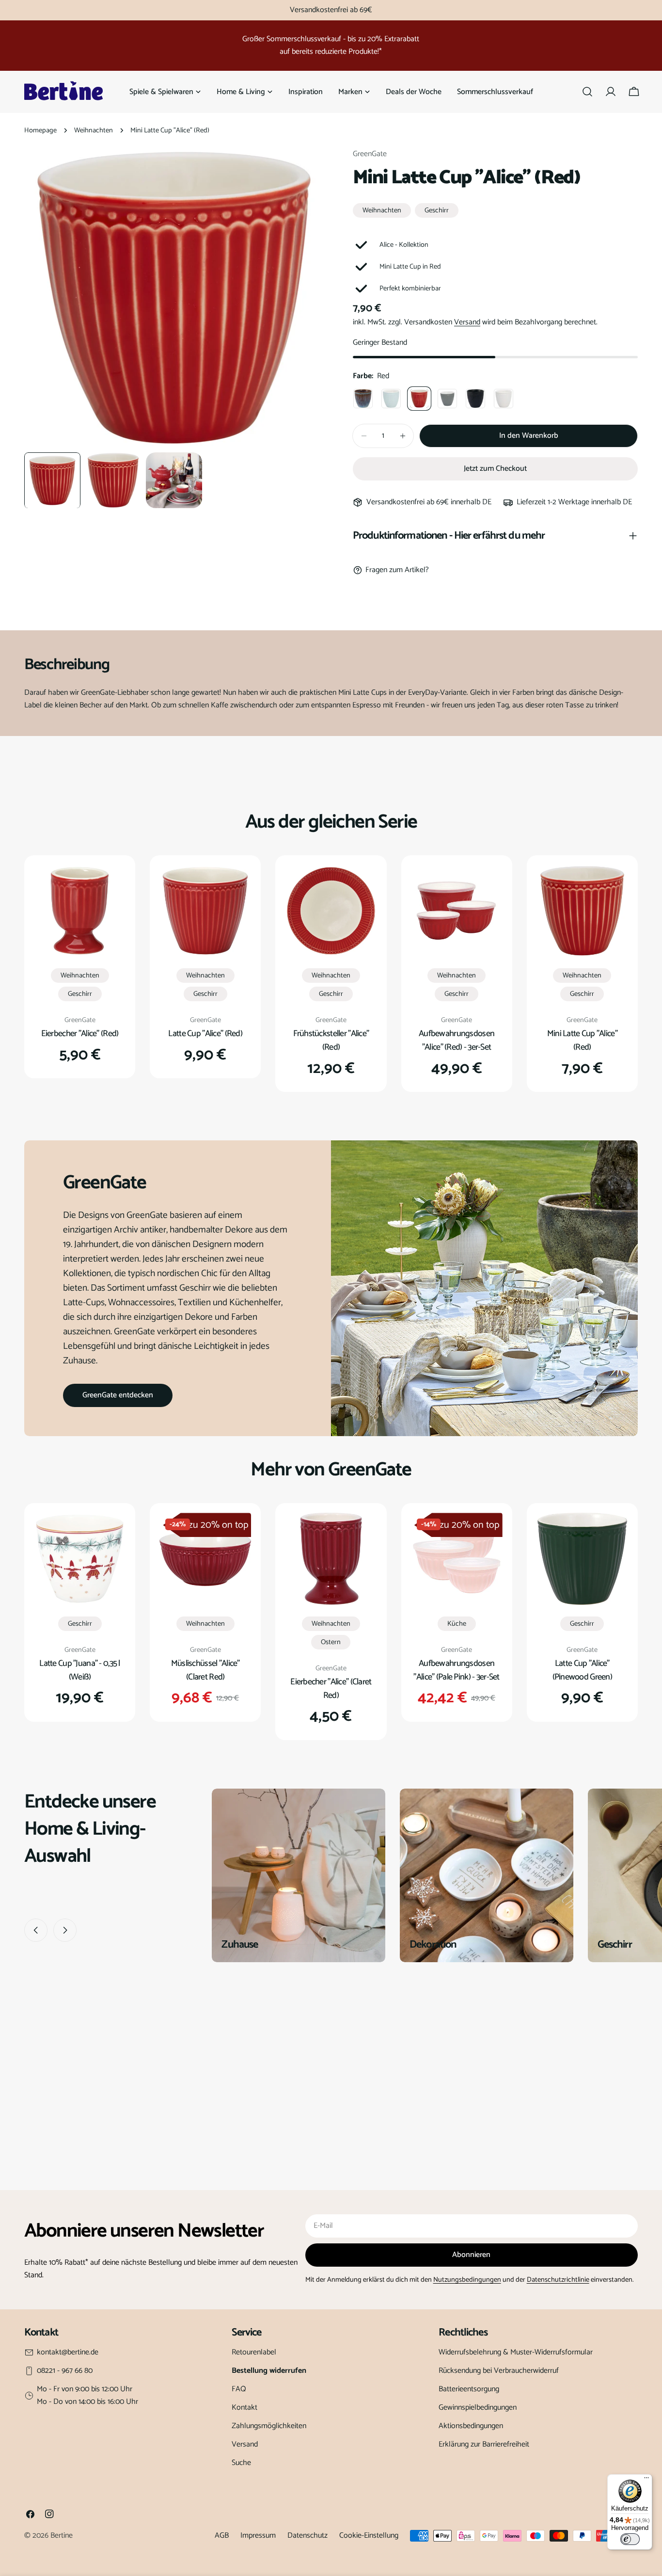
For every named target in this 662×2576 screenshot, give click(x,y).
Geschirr (437, 210)
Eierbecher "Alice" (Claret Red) (331, 1689)
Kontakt (244, 2408)
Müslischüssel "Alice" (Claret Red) (205, 1670)
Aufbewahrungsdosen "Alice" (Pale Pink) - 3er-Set (456, 1670)
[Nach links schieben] (36, 1930)
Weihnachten (94, 130)
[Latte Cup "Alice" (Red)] (205, 911)
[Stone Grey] (447, 399)
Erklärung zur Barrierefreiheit (484, 2444)
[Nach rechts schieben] (65, 1930)
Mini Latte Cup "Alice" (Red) (582, 1040)
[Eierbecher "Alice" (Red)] (80, 911)
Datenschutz (307, 2536)
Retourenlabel (254, 2352)
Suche (241, 2463)
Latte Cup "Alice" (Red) (205, 1034)
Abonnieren (471, 2255)
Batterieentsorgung (469, 2389)
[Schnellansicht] (111, 886)
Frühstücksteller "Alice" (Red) (331, 1040)
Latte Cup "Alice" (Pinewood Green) (583, 1670)
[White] (504, 399)
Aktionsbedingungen (471, 2426)
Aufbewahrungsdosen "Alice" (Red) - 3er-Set (457, 1040)
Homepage (40, 130)
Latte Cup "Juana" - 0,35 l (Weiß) (79, 1670)
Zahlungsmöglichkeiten (269, 2426)
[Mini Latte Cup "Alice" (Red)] (582, 911)
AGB (222, 2536)
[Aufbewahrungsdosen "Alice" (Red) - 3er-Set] (457, 911)
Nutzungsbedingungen (467, 2280)
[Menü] (646, 2480)
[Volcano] (475, 399)
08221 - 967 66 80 (65, 2371)
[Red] (419, 399)
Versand (467, 322)
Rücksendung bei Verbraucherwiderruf (499, 2371)
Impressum (258, 2536)
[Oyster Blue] (363, 399)
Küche (457, 1624)
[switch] (630, 2539)
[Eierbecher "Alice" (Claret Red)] (331, 1559)
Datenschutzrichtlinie (558, 2280)
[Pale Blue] (391, 399)
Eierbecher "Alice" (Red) (80, 1034)
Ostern (331, 1642)
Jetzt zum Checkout (495, 469)
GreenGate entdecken (118, 1395)
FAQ (239, 2389)
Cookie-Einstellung (369, 2536)
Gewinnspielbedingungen (478, 2408)
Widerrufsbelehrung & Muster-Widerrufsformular (516, 2352)
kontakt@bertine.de (68, 2352)
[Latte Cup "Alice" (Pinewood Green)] (582, 1559)
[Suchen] (587, 92)
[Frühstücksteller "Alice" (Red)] (331, 911)
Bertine (62, 2536)
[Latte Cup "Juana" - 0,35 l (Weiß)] (80, 1559)
